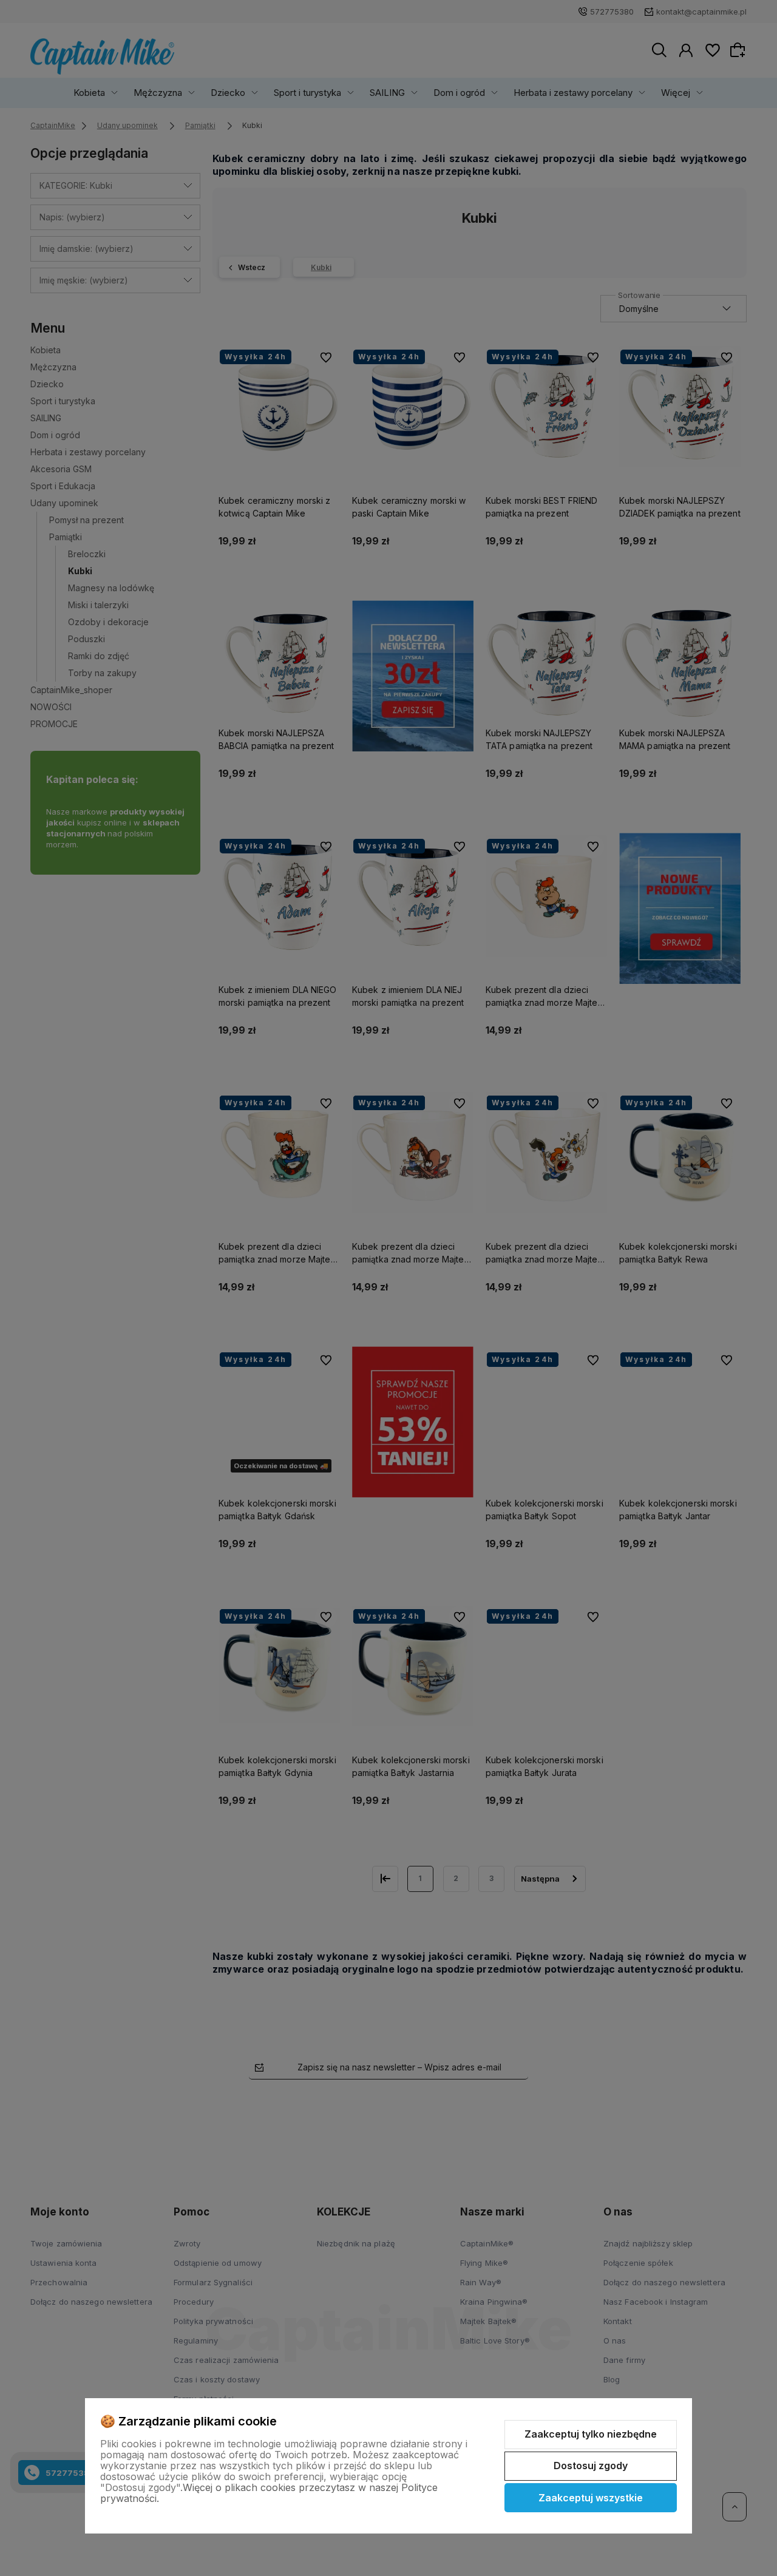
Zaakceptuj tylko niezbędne (591, 2434)
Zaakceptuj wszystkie (591, 2498)
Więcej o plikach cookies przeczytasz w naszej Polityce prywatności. (269, 2493)
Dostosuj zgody (591, 2466)
